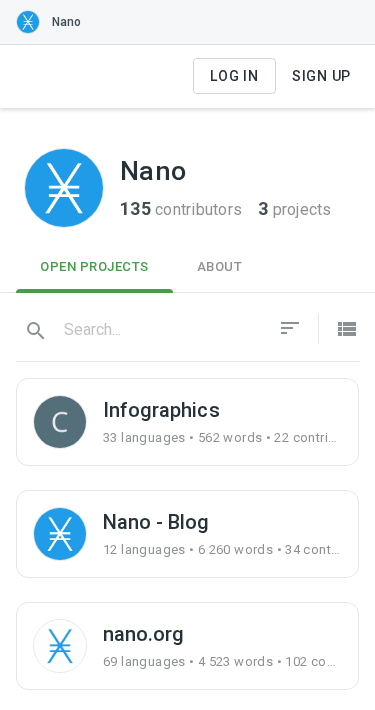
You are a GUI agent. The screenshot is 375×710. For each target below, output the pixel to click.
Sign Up (321, 76)
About (220, 266)
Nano (66, 22)
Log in (234, 76)
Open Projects (94, 266)
